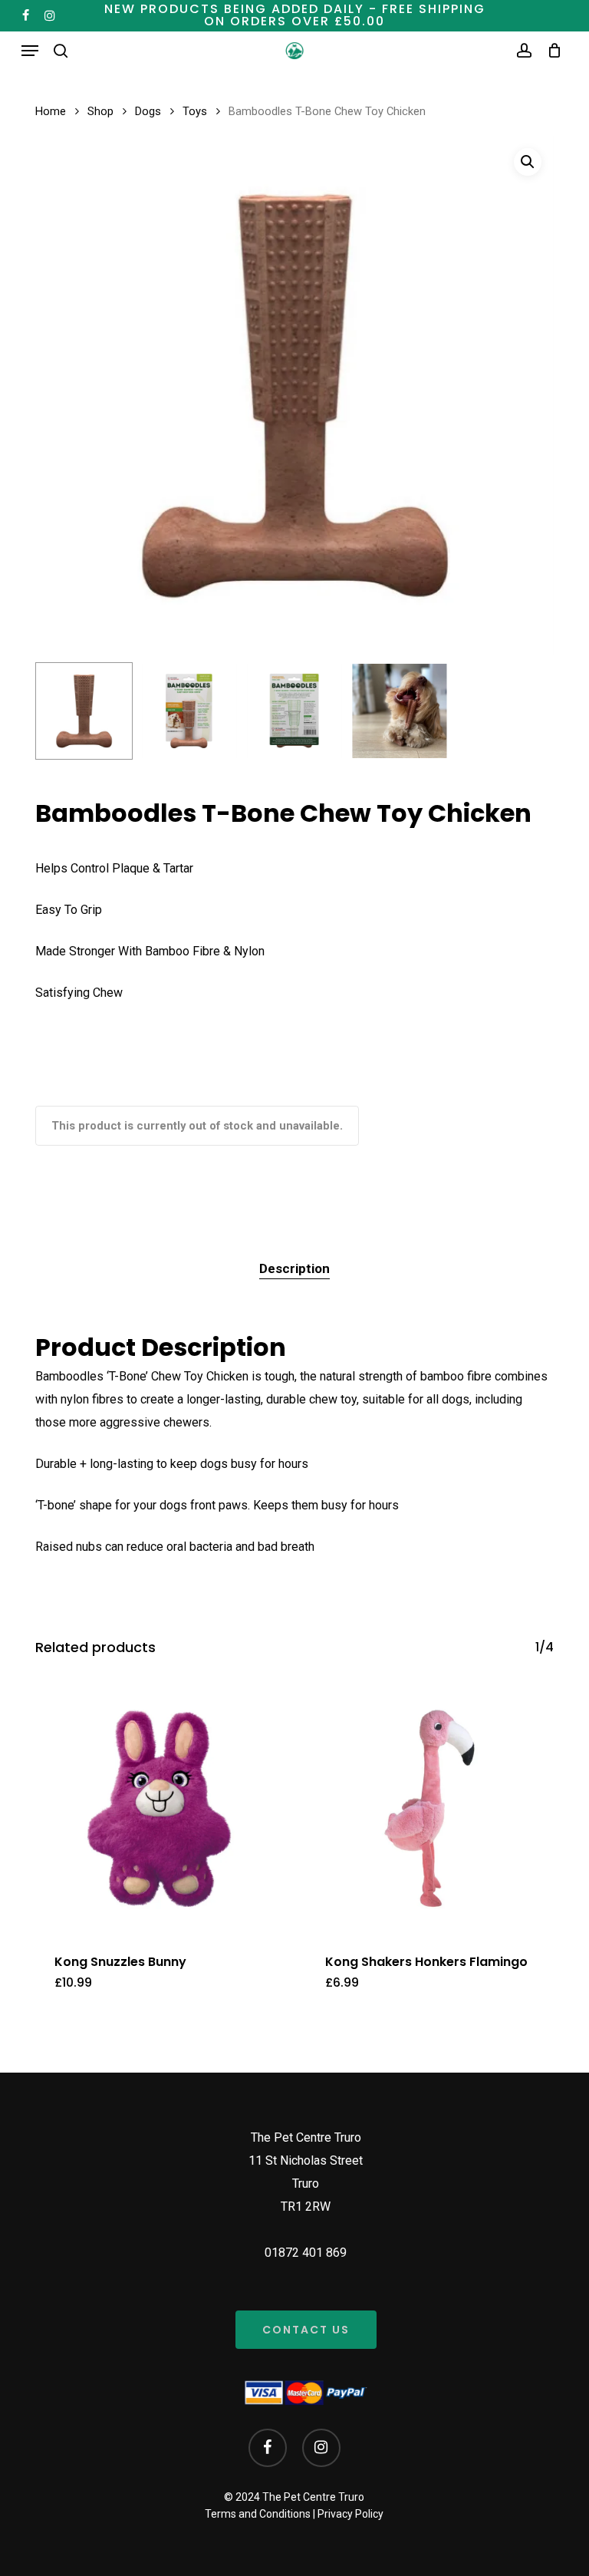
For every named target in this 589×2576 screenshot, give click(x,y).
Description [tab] (294, 1268)
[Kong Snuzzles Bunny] (159, 1808)
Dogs (148, 111)
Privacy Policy (350, 2514)
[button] (30, 51)
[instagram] (50, 15)
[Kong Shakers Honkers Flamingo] (430, 1808)
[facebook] (26, 15)
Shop (100, 111)
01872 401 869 (306, 2253)
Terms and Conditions (258, 2514)
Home (51, 111)
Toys (195, 111)
